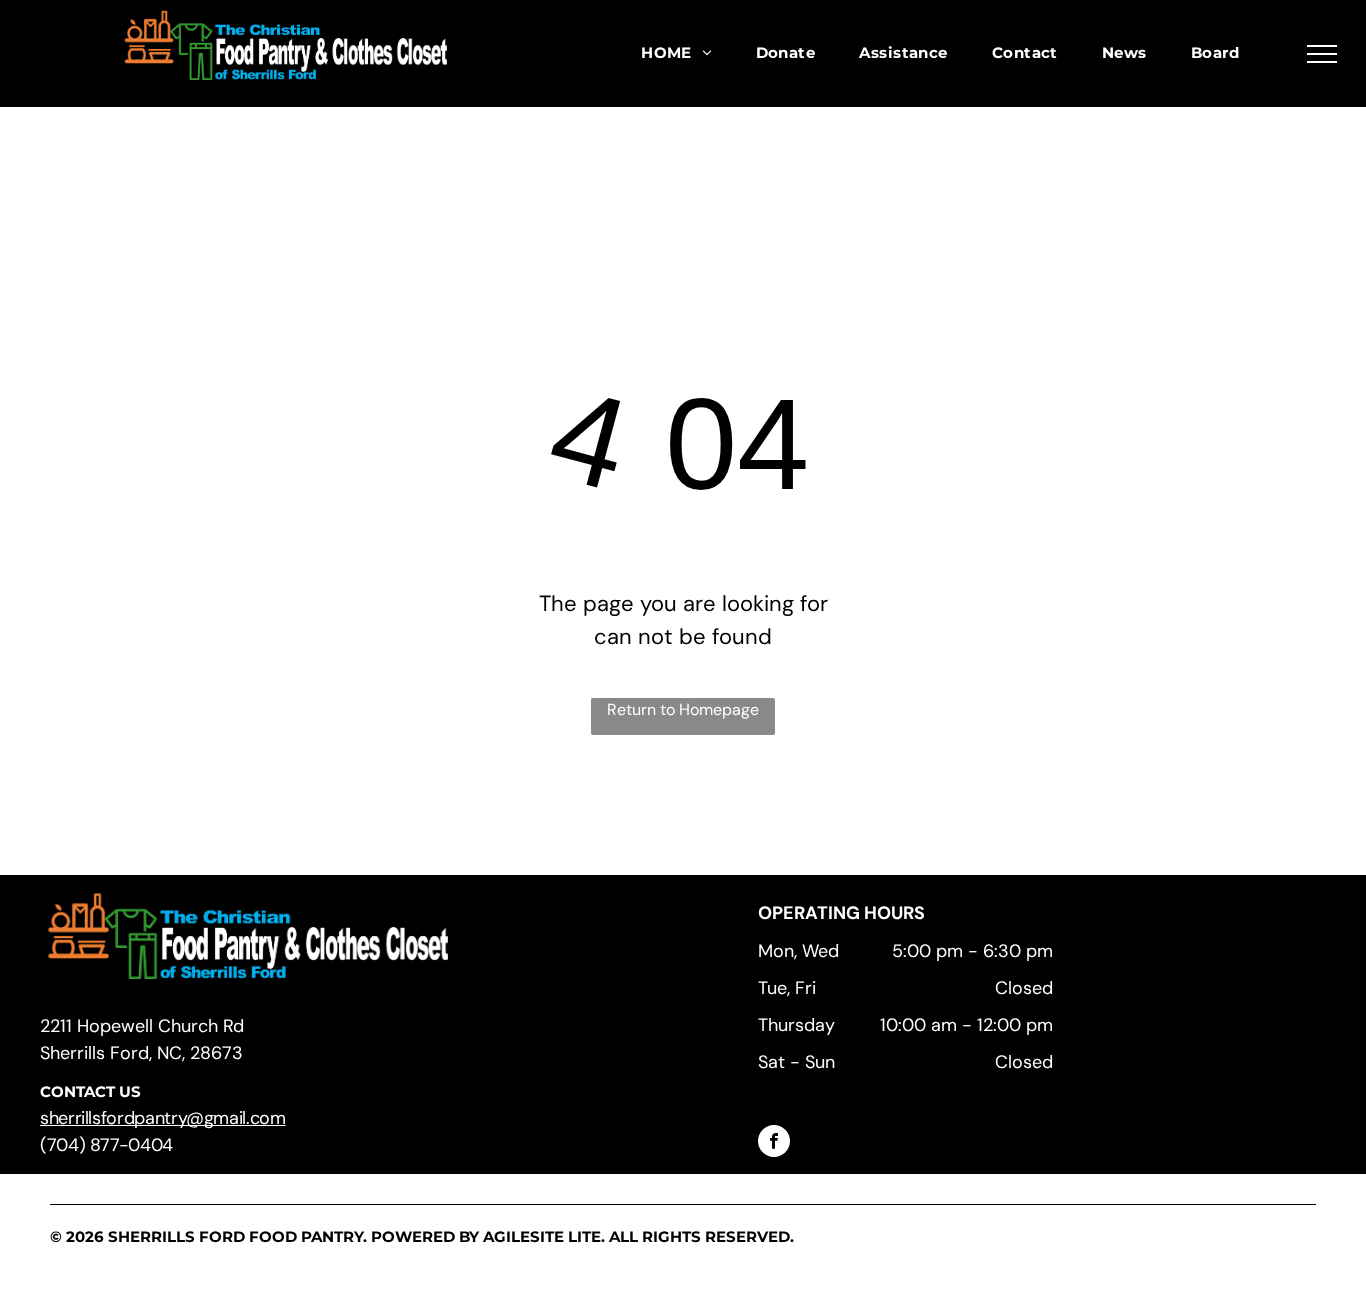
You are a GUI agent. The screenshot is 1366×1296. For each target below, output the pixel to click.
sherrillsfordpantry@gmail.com (163, 1118)
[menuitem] (676, 53)
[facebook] (774, 1143)
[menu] (1322, 54)
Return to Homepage (683, 709)
